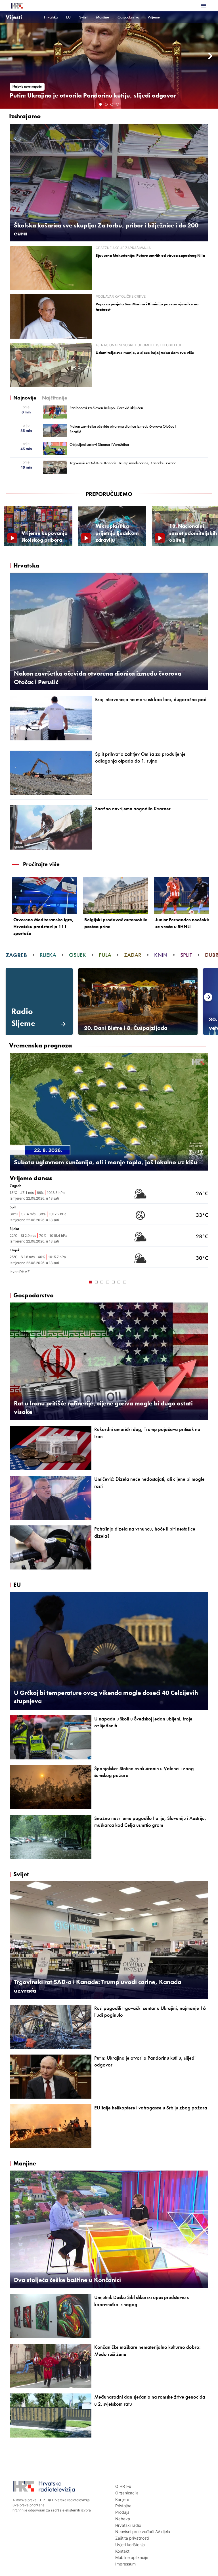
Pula (105, 955)
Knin (161, 955)
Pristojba (123, 2506)
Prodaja (122, 2512)
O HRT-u (123, 2486)
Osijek (77, 955)
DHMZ (25, 1272)
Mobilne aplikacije (132, 2557)
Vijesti (14, 17)
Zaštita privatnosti (132, 2538)
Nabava (123, 2519)
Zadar (133, 955)
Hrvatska (51, 17)
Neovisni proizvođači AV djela (143, 2532)
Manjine (102, 17)
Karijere (122, 2499)
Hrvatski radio (128, 2525)
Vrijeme (154, 17)
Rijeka (48, 955)
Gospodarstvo (128, 17)
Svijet (83, 17)
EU (68, 17)
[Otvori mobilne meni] (203, 6)
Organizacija (127, 2493)
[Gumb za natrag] (15, 1281)
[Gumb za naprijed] (203, 1281)
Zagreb (16, 955)
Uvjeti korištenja (130, 2545)
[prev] (7, 56)
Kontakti (123, 2551)
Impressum (125, 2564)
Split (186, 955)
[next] (211, 56)
